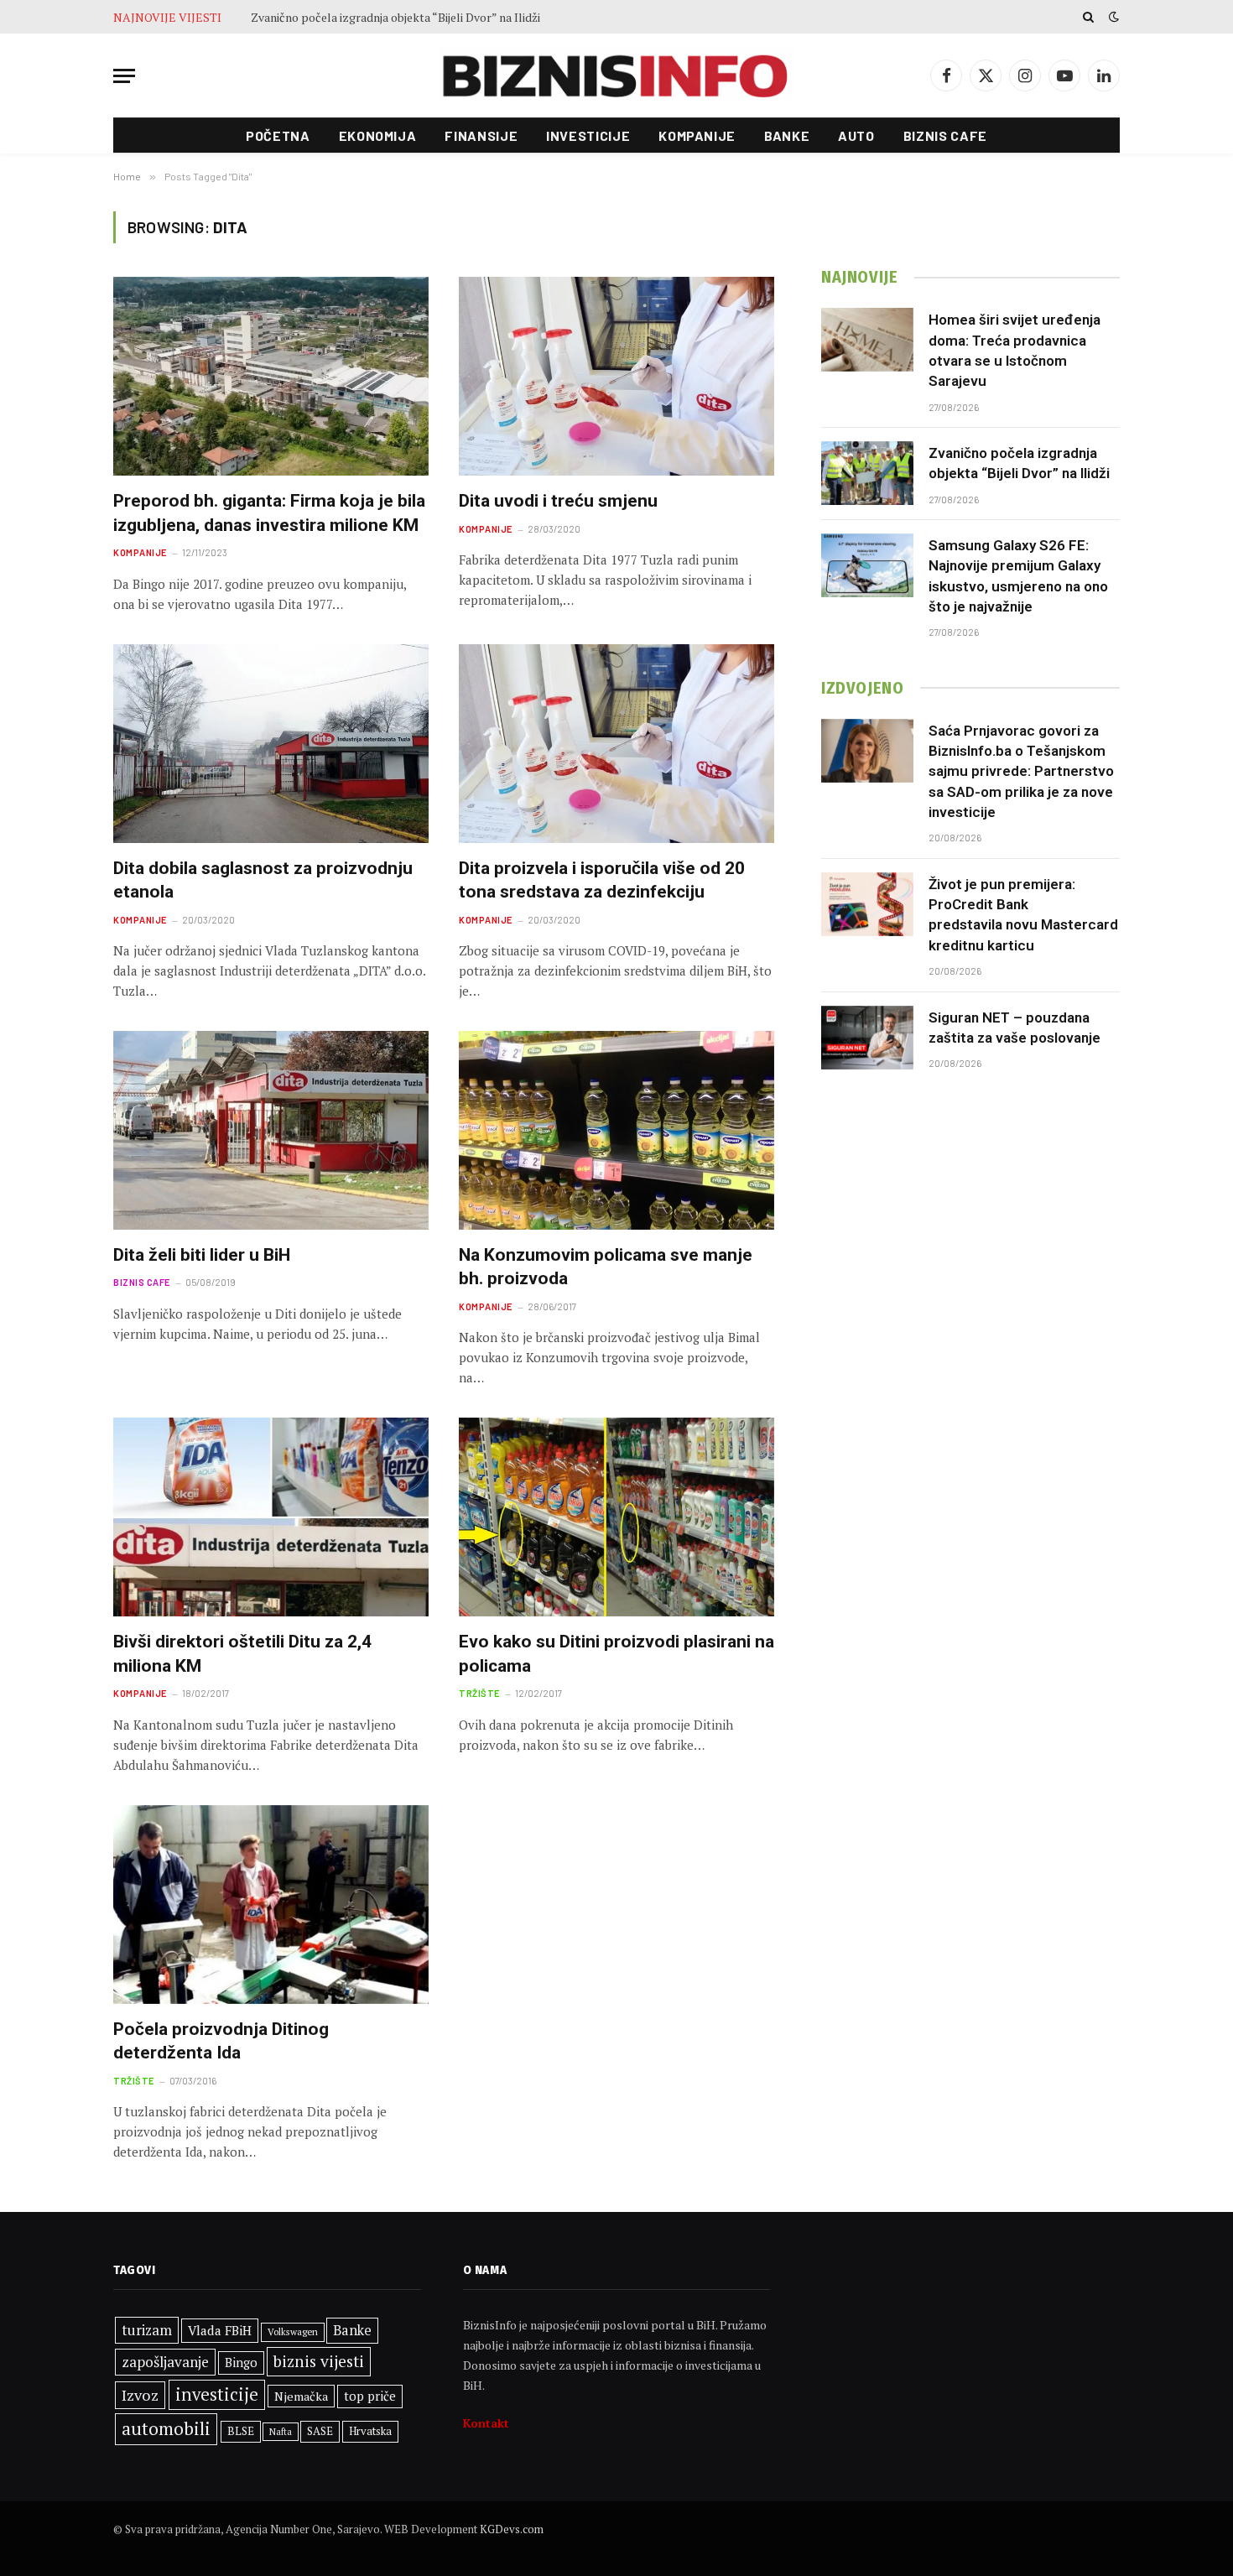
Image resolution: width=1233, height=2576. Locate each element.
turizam (147, 2330)
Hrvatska (370, 2431)
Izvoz (140, 2395)
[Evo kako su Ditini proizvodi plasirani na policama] (616, 1517)
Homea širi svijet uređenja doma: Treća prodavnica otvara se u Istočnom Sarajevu (1014, 350)
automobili (166, 2428)
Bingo (241, 2363)
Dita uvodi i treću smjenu (558, 501)
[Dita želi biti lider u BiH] (271, 1130)
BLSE (241, 2431)
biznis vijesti (319, 2361)
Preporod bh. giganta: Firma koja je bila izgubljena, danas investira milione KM (269, 513)
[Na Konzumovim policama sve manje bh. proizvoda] (616, 1130)
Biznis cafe (945, 135)
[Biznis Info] (616, 76)
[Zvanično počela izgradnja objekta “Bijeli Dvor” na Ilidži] (867, 473)
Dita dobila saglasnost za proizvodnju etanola (263, 880)
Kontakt (486, 2423)
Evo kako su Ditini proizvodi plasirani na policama (616, 1654)
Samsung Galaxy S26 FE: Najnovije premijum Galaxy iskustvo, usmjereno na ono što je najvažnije (1018, 576)
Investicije (588, 135)
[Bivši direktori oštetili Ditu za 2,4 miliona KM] (271, 1517)
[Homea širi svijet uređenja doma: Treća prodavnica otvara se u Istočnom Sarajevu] (867, 340)
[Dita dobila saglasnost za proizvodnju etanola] (271, 744)
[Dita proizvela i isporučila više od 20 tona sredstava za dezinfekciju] (616, 744)
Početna (278, 135)
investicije (217, 2394)
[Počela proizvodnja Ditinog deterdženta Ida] (271, 1905)
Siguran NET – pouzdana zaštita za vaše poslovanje (1014, 1028)
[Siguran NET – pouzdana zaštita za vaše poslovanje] (867, 1038)
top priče (370, 2396)
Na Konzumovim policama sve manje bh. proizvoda (606, 1267)
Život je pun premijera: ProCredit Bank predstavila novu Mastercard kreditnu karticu (1023, 915)
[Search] (1088, 17)
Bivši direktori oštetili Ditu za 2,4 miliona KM (242, 1654)
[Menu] (124, 76)
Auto (856, 135)
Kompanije (697, 135)
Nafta (281, 2432)
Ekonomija (378, 135)
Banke (787, 135)
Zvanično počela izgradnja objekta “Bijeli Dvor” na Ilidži (395, 18)
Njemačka (301, 2396)
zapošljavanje (165, 2362)
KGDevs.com (512, 2529)
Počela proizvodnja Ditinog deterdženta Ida (221, 2041)
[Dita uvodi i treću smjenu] (616, 376)
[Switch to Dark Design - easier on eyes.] (1112, 17)
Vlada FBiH (220, 2330)
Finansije (481, 135)
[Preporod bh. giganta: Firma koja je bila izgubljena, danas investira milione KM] (271, 376)
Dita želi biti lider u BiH (202, 1255)
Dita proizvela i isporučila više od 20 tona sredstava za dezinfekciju (602, 880)
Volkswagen (293, 2331)
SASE (320, 2431)
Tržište (479, 1693)
